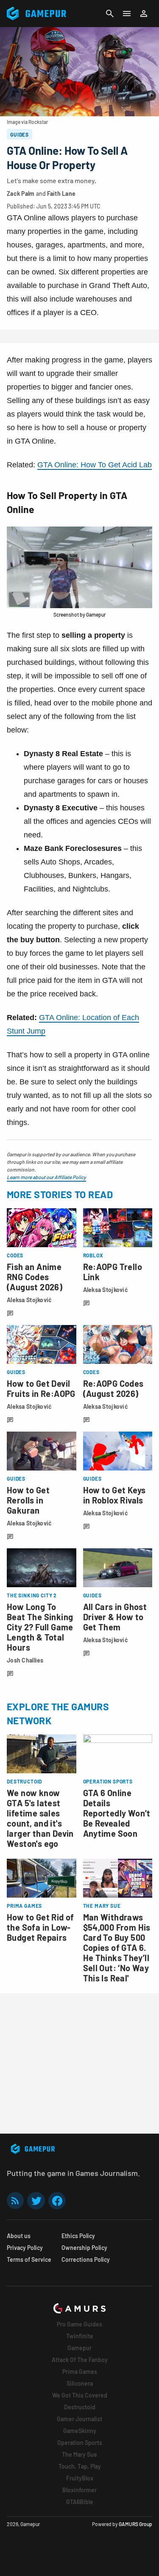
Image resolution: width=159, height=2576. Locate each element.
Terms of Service (29, 2259)
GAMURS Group (135, 2524)
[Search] (110, 14)
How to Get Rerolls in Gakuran (28, 1500)
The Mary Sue (79, 2454)
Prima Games (80, 2372)
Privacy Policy (25, 2248)
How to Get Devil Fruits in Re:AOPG (41, 1388)
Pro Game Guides (79, 2324)
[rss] (15, 2201)
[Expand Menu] (127, 14)
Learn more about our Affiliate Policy (46, 1177)
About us (19, 2236)
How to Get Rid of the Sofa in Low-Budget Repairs (40, 1927)
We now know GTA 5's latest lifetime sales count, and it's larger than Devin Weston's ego (40, 1818)
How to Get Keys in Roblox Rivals (114, 1495)
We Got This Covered (80, 2395)
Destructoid (80, 2407)
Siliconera (80, 2383)
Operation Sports (80, 2443)
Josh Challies (25, 1660)
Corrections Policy (86, 2259)
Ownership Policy (84, 2248)
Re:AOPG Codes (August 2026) (113, 1388)
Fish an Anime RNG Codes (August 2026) (35, 1277)
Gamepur (79, 2348)
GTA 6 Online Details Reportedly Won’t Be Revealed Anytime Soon (117, 1813)
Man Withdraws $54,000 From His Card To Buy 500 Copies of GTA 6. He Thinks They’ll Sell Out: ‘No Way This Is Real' (117, 1948)
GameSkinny (80, 2431)
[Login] (144, 14)
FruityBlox (80, 2478)
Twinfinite (80, 2336)
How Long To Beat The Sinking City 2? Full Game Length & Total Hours (40, 1627)
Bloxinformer (79, 2490)
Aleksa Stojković (29, 1300)
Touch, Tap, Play (80, 2466)
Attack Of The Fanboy (80, 2360)
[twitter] (36, 2201)
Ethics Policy (78, 2236)
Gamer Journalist (79, 2419)
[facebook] (57, 2201)
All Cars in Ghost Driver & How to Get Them (115, 1617)
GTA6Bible (80, 2502)
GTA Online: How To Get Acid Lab (95, 465)
